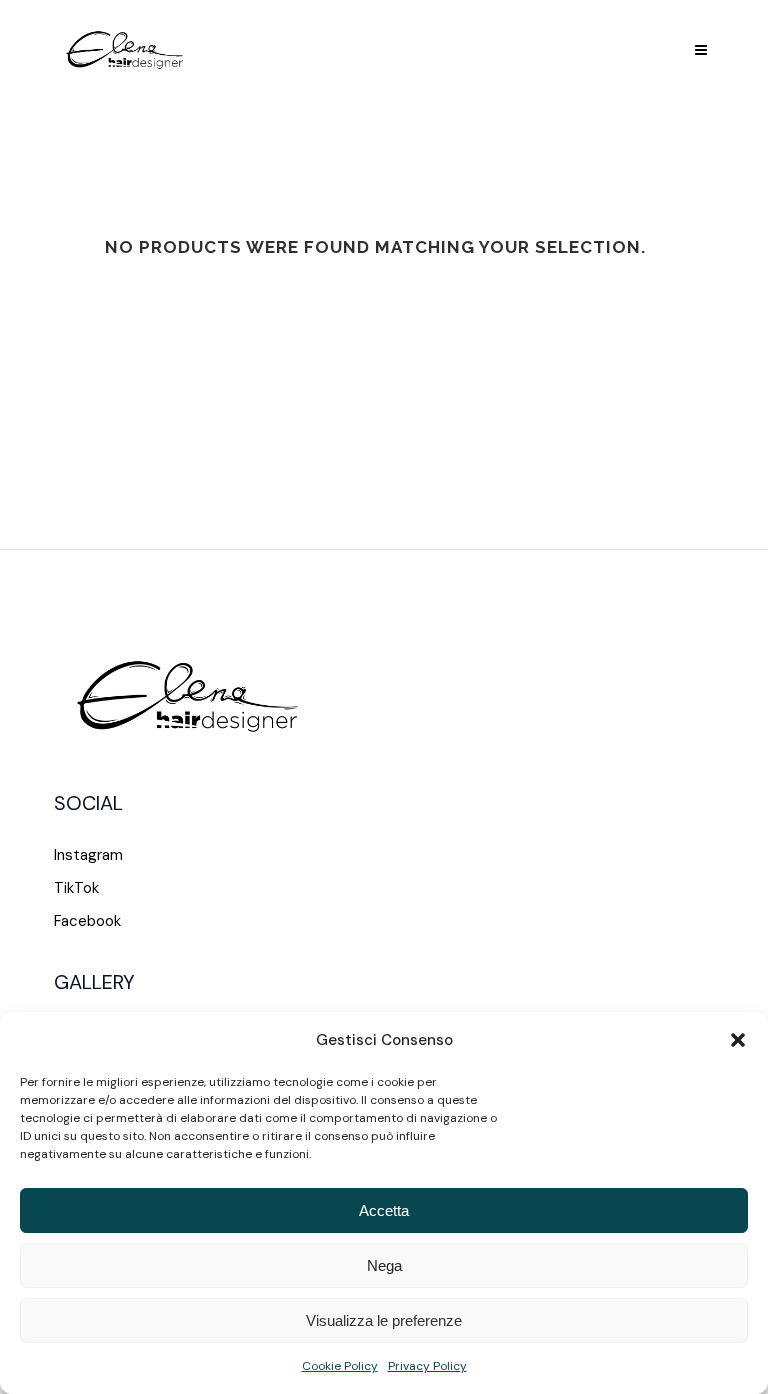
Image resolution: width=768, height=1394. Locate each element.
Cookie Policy (340, 1366)
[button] (738, 1040)
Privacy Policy (427, 1366)
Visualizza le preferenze (384, 1320)
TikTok (76, 888)
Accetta (384, 1210)
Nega (384, 1265)
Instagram (88, 855)
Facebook (87, 921)
